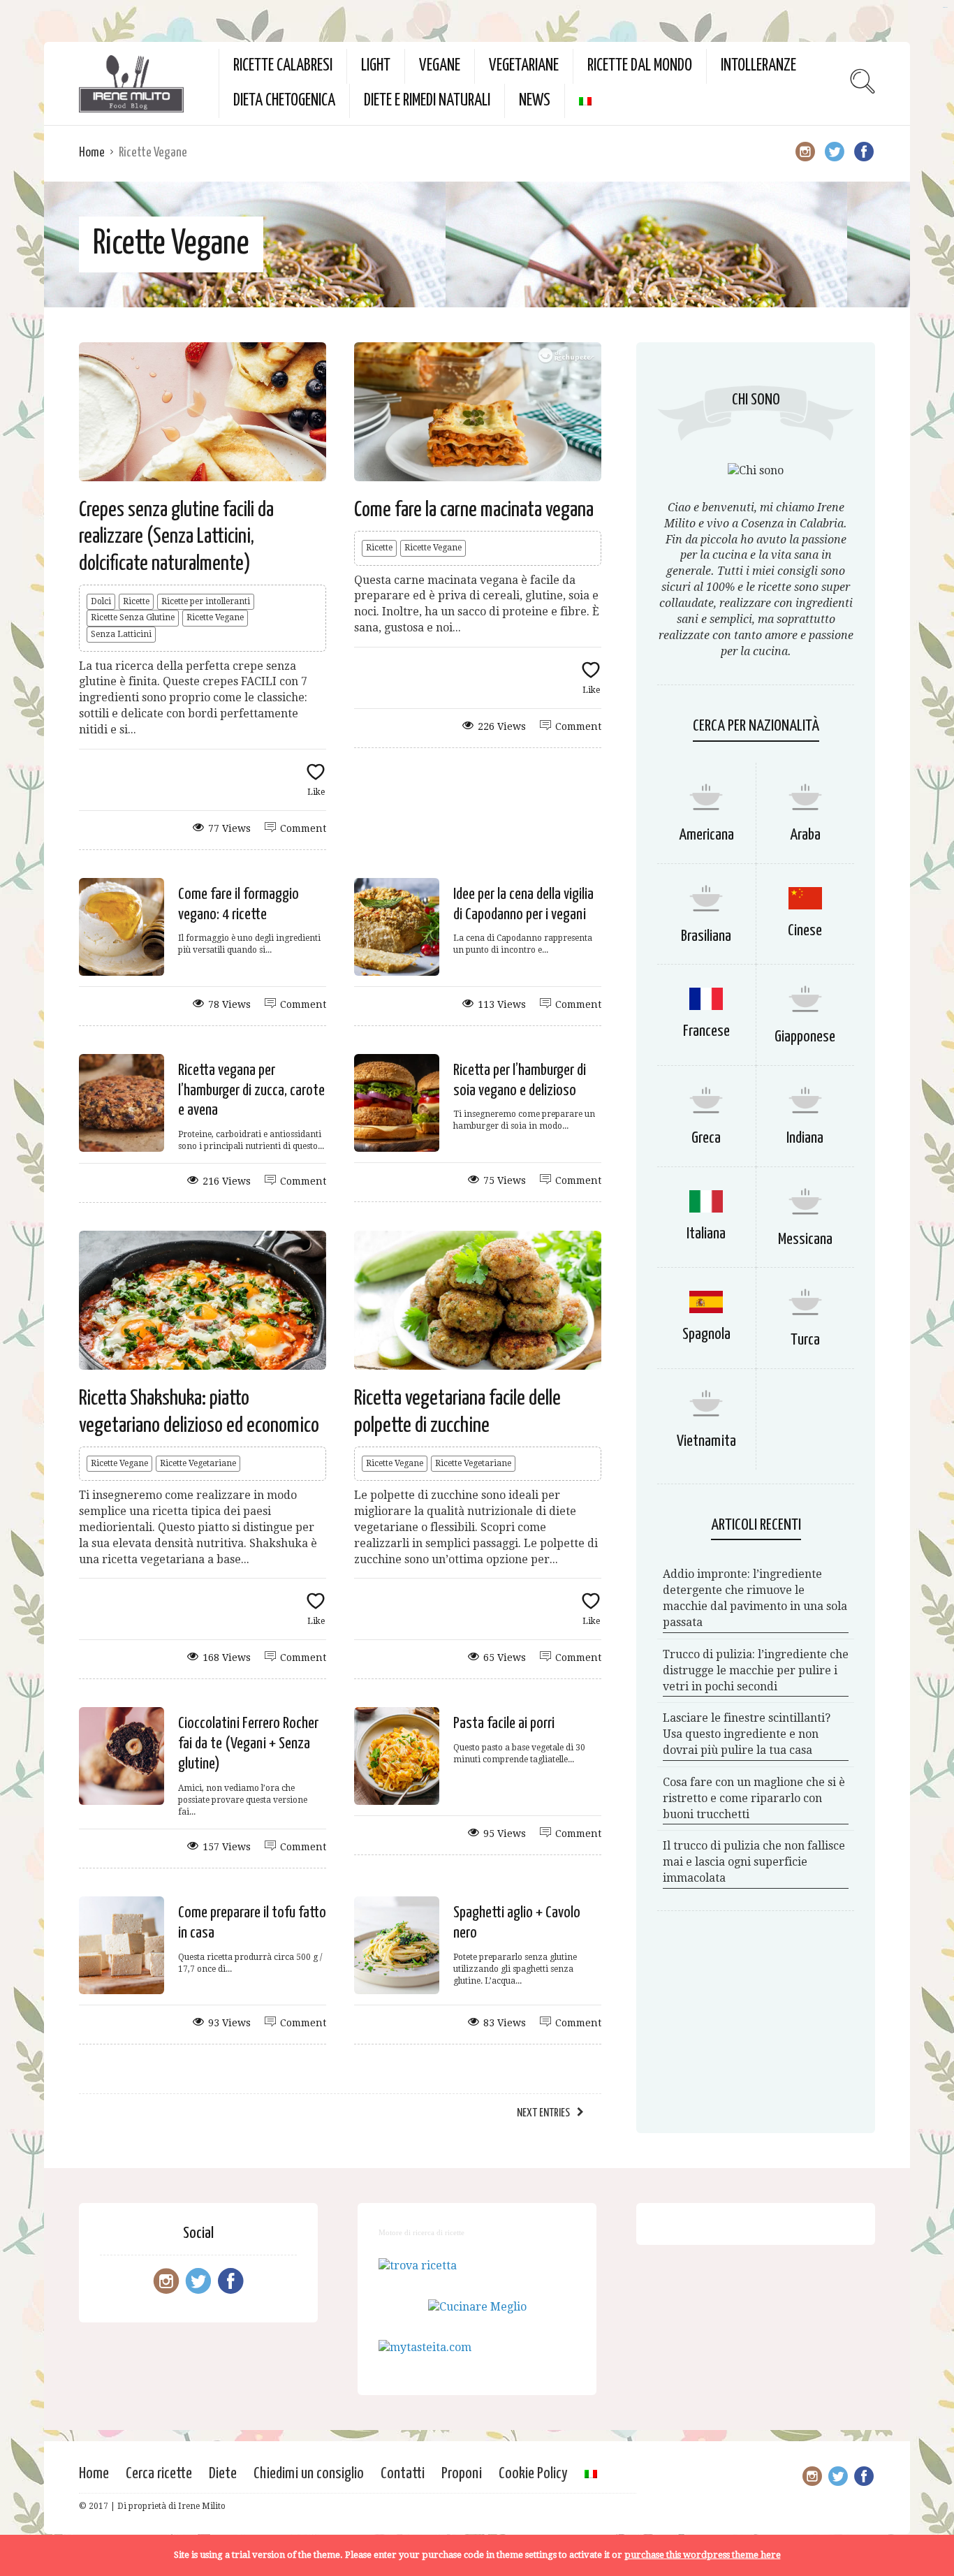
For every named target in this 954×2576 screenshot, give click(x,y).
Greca (706, 1138)
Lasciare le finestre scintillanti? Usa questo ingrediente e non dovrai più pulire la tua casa (747, 1734)
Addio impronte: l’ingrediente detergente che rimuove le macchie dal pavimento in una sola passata (755, 1598)
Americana (706, 835)
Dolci (101, 601)
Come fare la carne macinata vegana (474, 510)
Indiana (805, 1138)
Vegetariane (524, 66)
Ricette (136, 601)
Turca (805, 1340)
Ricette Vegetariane (198, 1463)
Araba (805, 835)
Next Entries (543, 2113)
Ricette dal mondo (640, 66)
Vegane (440, 66)
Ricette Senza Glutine (133, 617)
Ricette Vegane (215, 617)
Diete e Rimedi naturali (427, 101)
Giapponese (805, 1037)
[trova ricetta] (418, 2266)
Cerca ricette (159, 2474)
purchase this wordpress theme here (703, 2555)
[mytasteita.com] (425, 2347)
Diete (223, 2474)
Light (376, 66)
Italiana (706, 1234)
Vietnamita (706, 1441)
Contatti (403, 2474)
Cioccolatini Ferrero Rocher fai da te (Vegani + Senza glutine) (248, 1744)
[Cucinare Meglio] (477, 2307)
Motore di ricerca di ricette (421, 2232)
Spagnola (706, 1334)
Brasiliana (706, 936)
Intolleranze (758, 66)
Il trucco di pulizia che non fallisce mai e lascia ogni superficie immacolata (754, 1862)
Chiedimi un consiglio (309, 2474)
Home (92, 153)
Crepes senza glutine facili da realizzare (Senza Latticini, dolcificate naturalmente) (176, 537)
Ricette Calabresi (283, 66)
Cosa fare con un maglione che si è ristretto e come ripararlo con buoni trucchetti (754, 1798)
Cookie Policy (533, 2474)
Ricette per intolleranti (206, 601)
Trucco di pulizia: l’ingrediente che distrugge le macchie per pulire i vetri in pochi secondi (756, 1670)
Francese (706, 1031)
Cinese (805, 931)
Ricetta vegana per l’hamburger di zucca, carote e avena (251, 1091)
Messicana (805, 1239)
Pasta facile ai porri (504, 1724)
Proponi (462, 2474)
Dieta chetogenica (284, 101)
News (535, 101)
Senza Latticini (121, 634)
